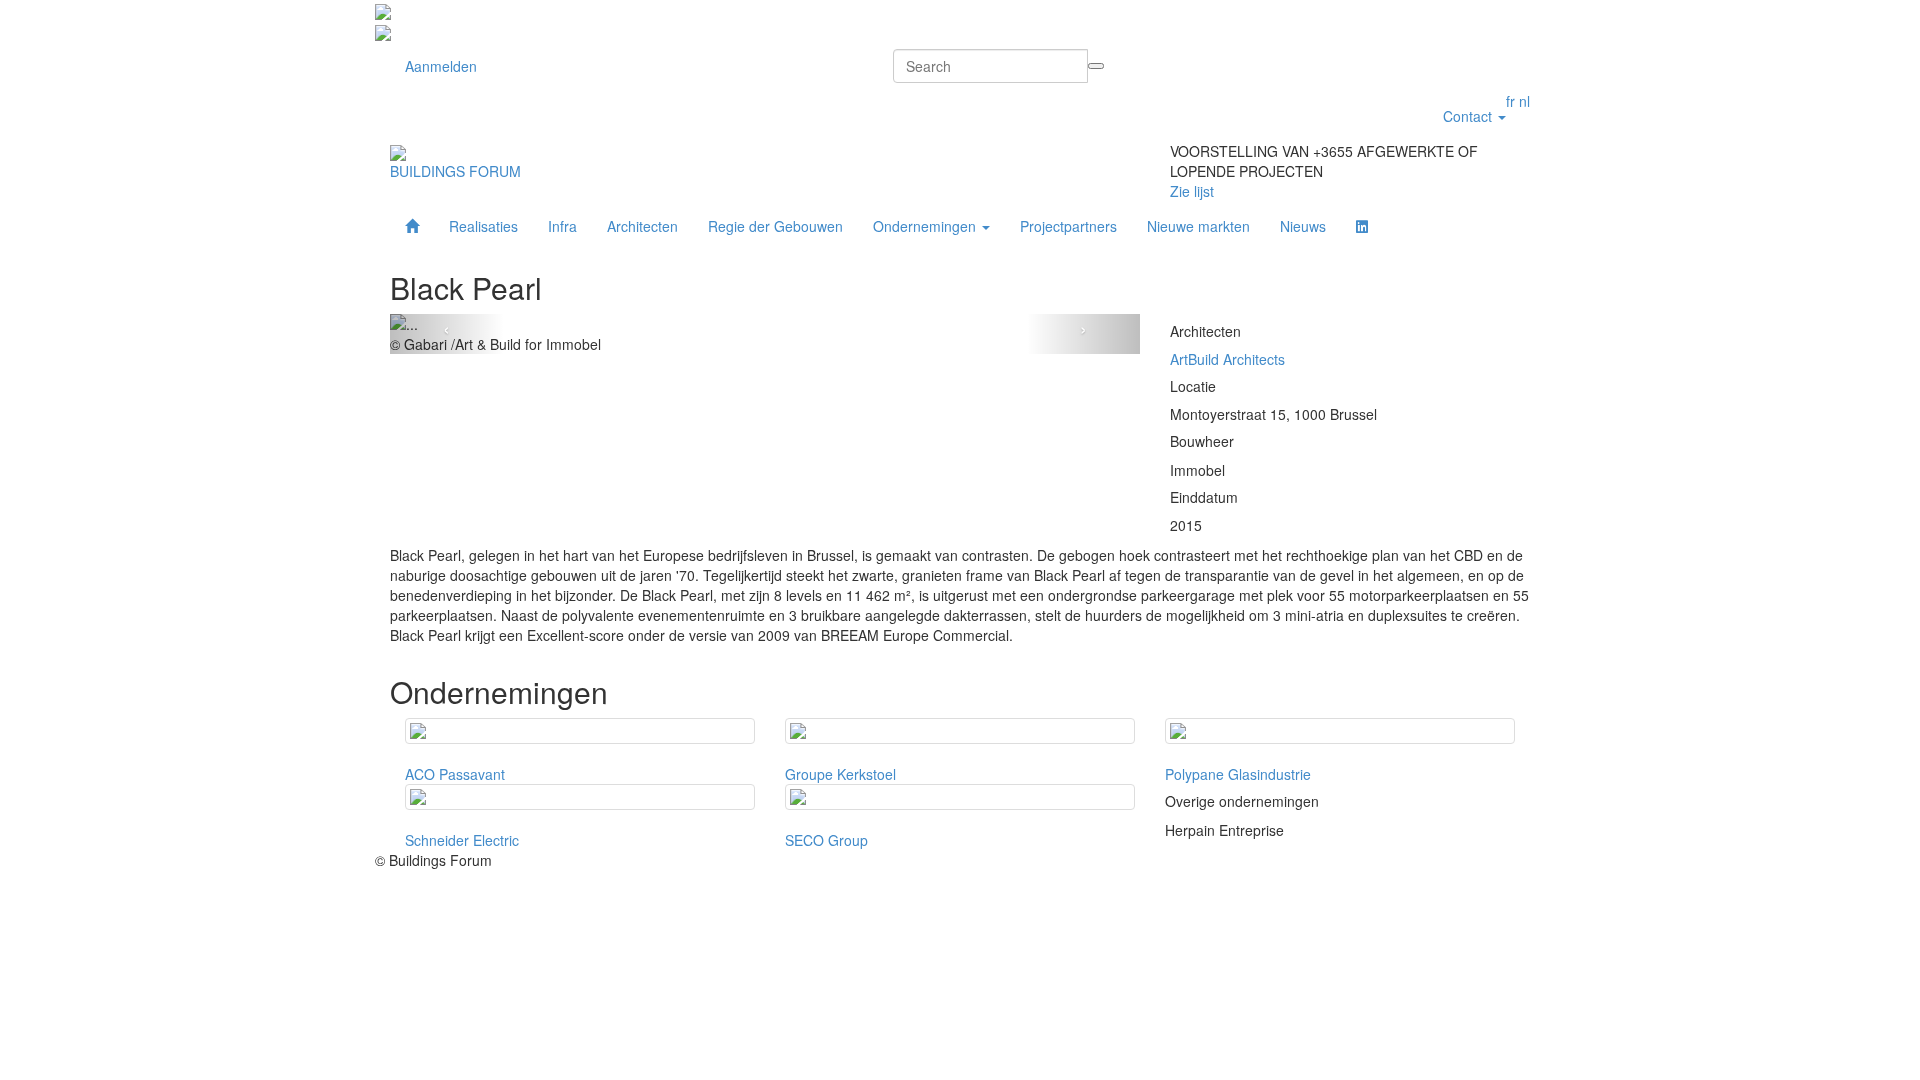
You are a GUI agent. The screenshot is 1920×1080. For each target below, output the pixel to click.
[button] (446, 334)
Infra (562, 226)
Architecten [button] (642, 226)
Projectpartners (1068, 226)
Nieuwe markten (1198, 226)
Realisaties (483, 226)
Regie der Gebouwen (775, 226)
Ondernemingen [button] (926, 226)
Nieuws (1303, 226)
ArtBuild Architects (1227, 359)
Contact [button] (1469, 116)
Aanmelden (441, 66)
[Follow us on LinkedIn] (1362, 226)
